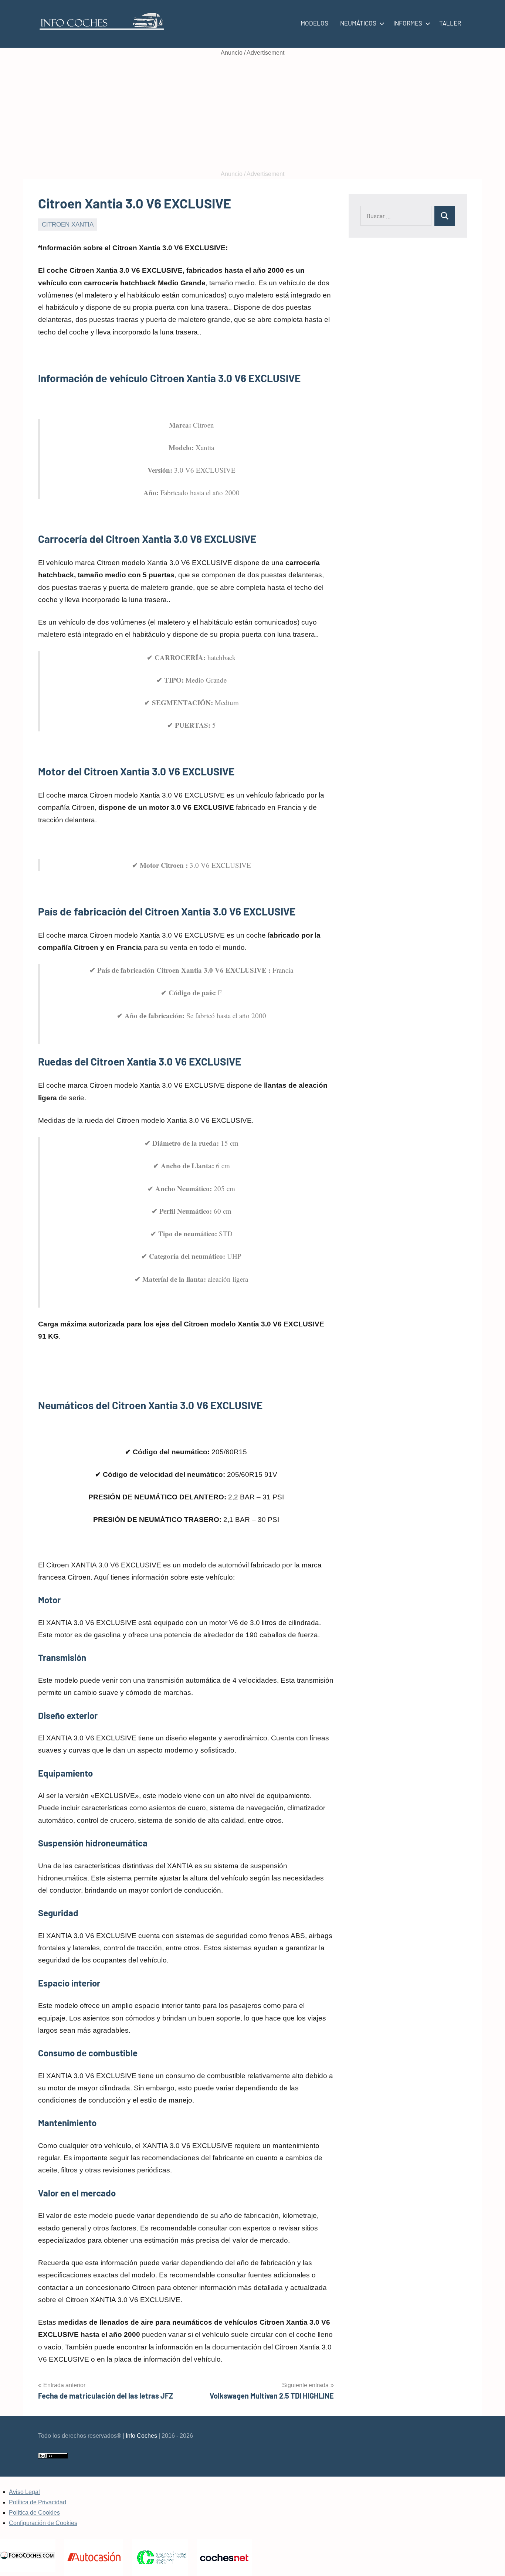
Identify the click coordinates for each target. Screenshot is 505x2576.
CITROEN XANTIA (68, 225)
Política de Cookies (34, 2513)
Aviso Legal (24, 2492)
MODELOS (314, 23)
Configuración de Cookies (43, 2523)
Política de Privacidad (38, 2502)
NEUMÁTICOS (358, 23)
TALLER (450, 23)
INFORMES (408, 23)
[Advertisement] (253, 113)
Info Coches (141, 2436)
